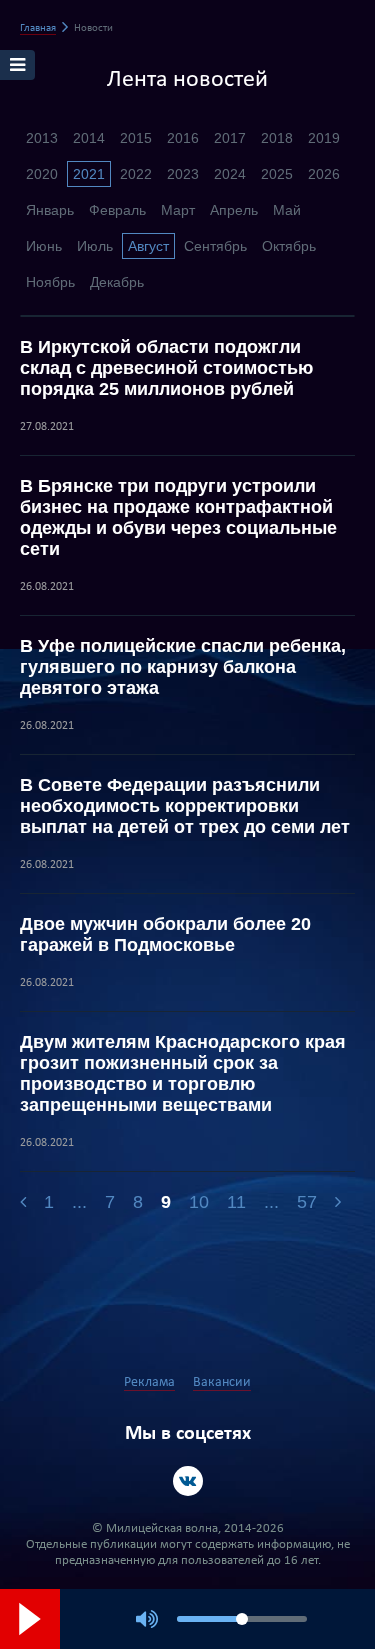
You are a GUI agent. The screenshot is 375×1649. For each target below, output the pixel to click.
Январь (50, 210)
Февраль (117, 210)
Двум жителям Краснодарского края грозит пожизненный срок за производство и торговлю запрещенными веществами (183, 1073)
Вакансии (222, 1382)
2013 (42, 138)
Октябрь (289, 246)
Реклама (149, 1382)
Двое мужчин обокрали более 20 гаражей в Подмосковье (165, 934)
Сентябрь (215, 246)
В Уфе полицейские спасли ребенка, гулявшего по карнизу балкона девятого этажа (183, 667)
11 (236, 1202)
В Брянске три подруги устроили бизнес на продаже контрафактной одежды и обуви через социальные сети (178, 517)
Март (178, 210)
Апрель (234, 210)
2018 (277, 138)
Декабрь (117, 282)
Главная (38, 28)
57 (307, 1202)
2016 (183, 138)
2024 (230, 174)
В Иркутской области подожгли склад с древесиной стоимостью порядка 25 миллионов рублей (166, 368)
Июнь (44, 246)
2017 (230, 138)
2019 (324, 138)
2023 (183, 174)
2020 (42, 174)
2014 (89, 138)
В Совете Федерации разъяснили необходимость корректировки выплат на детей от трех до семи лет (185, 806)
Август (148, 246)
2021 (89, 174)
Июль (95, 246)
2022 (136, 174)
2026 (324, 174)
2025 (277, 174)
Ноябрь (50, 282)
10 (199, 1202)
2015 (136, 138)
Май (287, 210)
